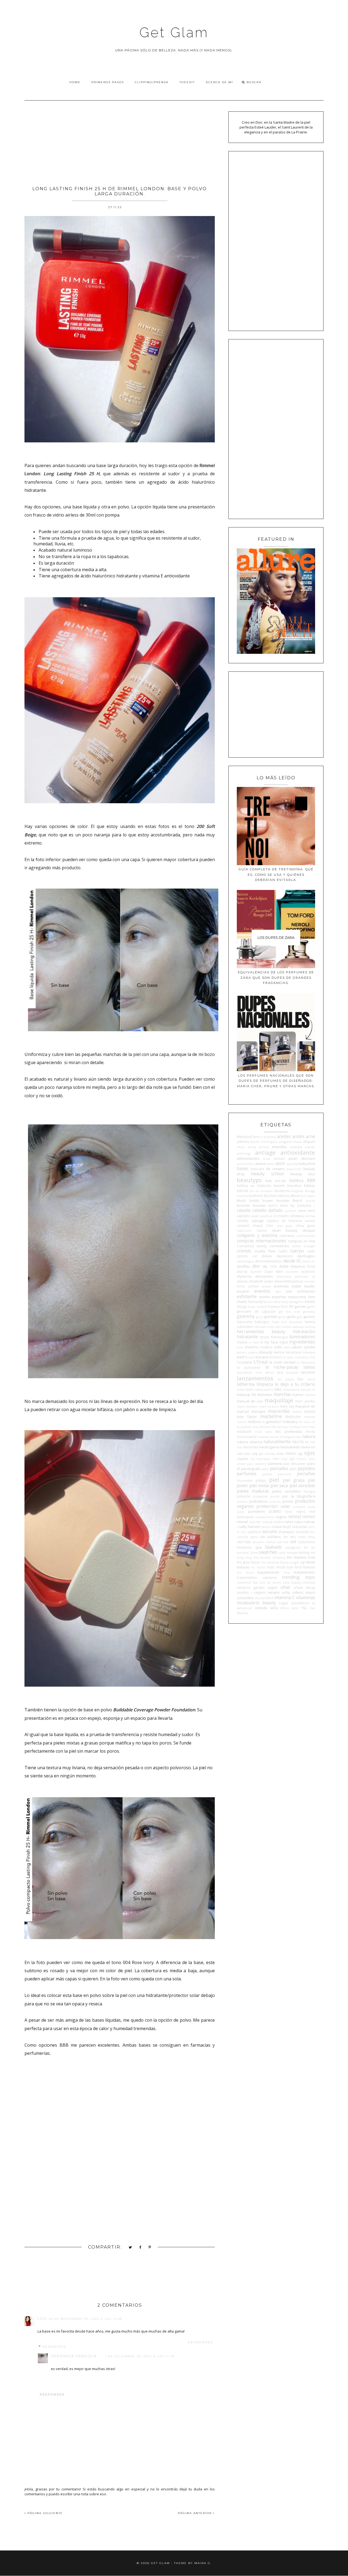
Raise (289, 1512)
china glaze (305, 1226)
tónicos (309, 1567)
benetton (294, 1186)
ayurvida (292, 1164)
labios (309, 1367)
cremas (244, 1251)
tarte (282, 1553)
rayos (301, 1511)
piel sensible (302, 1486)
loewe (241, 1390)
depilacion (285, 1256)
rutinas (309, 1522)
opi (292, 1459)
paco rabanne (257, 1464)
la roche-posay (282, 1367)
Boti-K (298, 1201)
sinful (302, 1537)
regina (281, 1517)
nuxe (280, 1453)
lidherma (246, 1384)
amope (264, 1147)
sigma (254, 1537)
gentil (311, 1307)
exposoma (297, 1297)
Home (75, 82)
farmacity (255, 1302)
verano (274, 1592)
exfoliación (306, 1291)
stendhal (243, 1553)
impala (242, 1342)
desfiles (243, 1266)
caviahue (266, 1216)
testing (304, 1552)
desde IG (292, 1261)
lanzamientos (255, 1378)
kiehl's (242, 1357)
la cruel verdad (282, 1362)
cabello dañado (268, 1210)
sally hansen (250, 1527)
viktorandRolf (264, 1598)
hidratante (247, 1337)
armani (279, 1158)
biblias (310, 1186)
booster (283, 1201)
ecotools (308, 1271)
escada (266, 1286)
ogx (300, 1453)
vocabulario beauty (256, 1603)
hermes (310, 1327)
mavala (310, 1411)
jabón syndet (304, 1347)
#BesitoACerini (248, 1137)
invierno (252, 1347)
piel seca (279, 1486)
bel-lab (281, 1181)
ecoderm (292, 1272)
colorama (287, 1236)
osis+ (312, 1459)
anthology (244, 1153)
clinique (309, 1230)
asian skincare (302, 1158)
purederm (257, 1511)
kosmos (276, 1357)
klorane (262, 1357)
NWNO (291, 1453)
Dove (311, 1266)
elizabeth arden (261, 1281)
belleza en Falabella (254, 1186)
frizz (284, 1306)
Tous (287, 1573)
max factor (247, 1417)
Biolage (310, 1191)
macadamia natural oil (299, 1390)
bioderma (282, 1191)
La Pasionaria (306, 1362)
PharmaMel (245, 1481)
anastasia (296, 1147)
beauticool (294, 1169)
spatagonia (293, 1548)
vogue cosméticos (294, 1603)
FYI (291, 1306)
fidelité (310, 1302)
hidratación (304, 1331)
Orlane (301, 1459)
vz (313, 1603)
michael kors (299, 1427)
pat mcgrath (251, 1469)
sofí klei (283, 1542)
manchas (282, 1394)
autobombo (245, 1164)
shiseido (302, 1532)
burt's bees (278, 1205)
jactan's (242, 1352)
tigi (303, 1562)
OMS (276, 1459)
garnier (300, 1306)
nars (298, 1437)
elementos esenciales (292, 1277)
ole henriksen (260, 1459)
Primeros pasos (108, 82)
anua (267, 1159)
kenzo (279, 1352)
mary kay (287, 1406)
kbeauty (266, 1352)
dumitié (256, 1272)
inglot (284, 1342)
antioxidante (298, 1152)
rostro (278, 1522)
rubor (289, 1522)
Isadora (266, 1347)
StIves (254, 1553)
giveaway (309, 1312)
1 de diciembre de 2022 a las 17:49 (140, 2356)
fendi (277, 1302)
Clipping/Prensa (152, 82)
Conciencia (245, 1246)
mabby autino (264, 1390)
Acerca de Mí (219, 82)
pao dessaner (295, 1464)
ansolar (310, 1147)
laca (280, 1372)
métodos (290, 1422)
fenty (285, 1302)
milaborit (244, 1431)
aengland (285, 1142)
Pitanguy (309, 1492)
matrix (297, 1412)
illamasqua (279, 1337)
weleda (261, 1608)
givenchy (246, 1316)
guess (282, 1317)
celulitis (243, 1221)
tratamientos (304, 1572)
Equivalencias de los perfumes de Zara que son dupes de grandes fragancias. (276, 978)
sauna (266, 1527)
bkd (281, 1196)
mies (312, 1427)
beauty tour (303, 1174)
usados (243, 1592)
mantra (310, 1395)
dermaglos (306, 1256)
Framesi (274, 1306)
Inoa (240, 1347)
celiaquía (297, 1216)
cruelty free (265, 1251)
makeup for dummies (255, 1395)
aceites (284, 1136)
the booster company (270, 1558)
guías (291, 1317)
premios (275, 1502)
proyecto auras (304, 1507)
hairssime (245, 1322)
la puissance (249, 1367)
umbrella (309, 1583)
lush (249, 1389)
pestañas (306, 1474)
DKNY (273, 1267)
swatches (268, 1552)
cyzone (242, 1256)
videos (298, 1592)
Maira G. (203, 2563)
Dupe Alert (274, 1271)
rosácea (267, 1522)
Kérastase (309, 1352)
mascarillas (279, 1411)
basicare (257, 1169)
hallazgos (262, 1322)
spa (258, 1547)
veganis (260, 1592)
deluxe (267, 1256)
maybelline (271, 1416)
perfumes (247, 1474)
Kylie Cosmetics (298, 1357)
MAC (278, 1389)
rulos (298, 1522)
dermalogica (245, 1261)
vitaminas (306, 1598)
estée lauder (303, 1286)
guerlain (271, 1317)
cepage (258, 1221)
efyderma (244, 1276)
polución (244, 1496)
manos (298, 1395)
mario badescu (247, 1406)
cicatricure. (244, 1231)
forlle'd (262, 1307)
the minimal (270, 1562)
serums (270, 1531)
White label (289, 1608)
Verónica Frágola (74, 2356)
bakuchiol (307, 1164)
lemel (311, 1379)
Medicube (293, 1417)
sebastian (300, 1527)
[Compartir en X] (130, 2248)
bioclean (267, 1191)
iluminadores (302, 1337)
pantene (275, 1464)
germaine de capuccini (256, 1311)
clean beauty (285, 1230)
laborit (270, 1373)
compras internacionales (262, 1241)
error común (248, 1286)
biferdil (242, 1191)
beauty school (267, 1174)
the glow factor (248, 1562)
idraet (264, 1337)
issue (287, 1347)
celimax (310, 1216)
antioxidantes (248, 1158)
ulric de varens (270, 1583)
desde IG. (309, 1261)
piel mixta (259, 1486)
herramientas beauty (261, 1331)
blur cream (307, 1196)
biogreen (297, 1191)
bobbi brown (261, 1201)
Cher (270, 1226)
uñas (285, 1587)
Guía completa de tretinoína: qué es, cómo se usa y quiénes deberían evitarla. (276, 875)
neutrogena (269, 1447)
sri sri (309, 1547)
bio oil (254, 1191)
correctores (279, 1246)
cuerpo (297, 1251)
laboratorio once (249, 1373)
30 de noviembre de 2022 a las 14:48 (85, 2319)
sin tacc (290, 1537)
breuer (310, 1201)
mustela (263, 1437)
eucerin (243, 1291)
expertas (279, 1297)
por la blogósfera (299, 1496)
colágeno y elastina (257, 1235)
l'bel (312, 1357)
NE (307, 1442)
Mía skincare (280, 1427)
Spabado (273, 1547)
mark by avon (269, 1406)
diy (265, 1266)
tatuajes (292, 1553)
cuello (283, 1251)
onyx (284, 1459)
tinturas (243, 1567)
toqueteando (268, 1572)
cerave (310, 1221)
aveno (271, 1164)
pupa (240, 1512)
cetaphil (243, 1226)
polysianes (260, 1496)
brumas (259, 1205)
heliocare (260, 1327)
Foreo (252, 1307)
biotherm (256, 1196)
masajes (259, 1411)
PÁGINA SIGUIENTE (44, 2513)
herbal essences (293, 1327)
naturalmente (277, 1442)
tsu (255, 1582)
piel (274, 1480)
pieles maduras (253, 1491)
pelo (293, 1469)
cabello (244, 1210)
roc (258, 1522)
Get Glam (174, 32)
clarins (262, 1230)
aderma (243, 1142)
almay (252, 1147)
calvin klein (306, 1211)
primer (288, 1501)
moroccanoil (247, 1437)
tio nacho (258, 1567)
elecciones (264, 1276)
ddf (255, 1256)
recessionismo (265, 1517)
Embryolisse (293, 1281)
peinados (279, 1468)
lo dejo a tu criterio (295, 1384)
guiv (300, 1317)
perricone (285, 1474)
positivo (242, 1502)
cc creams (281, 1216)
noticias (270, 1454)
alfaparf (309, 1142)
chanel (258, 1226)
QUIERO (275, 1511)
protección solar (273, 1506)
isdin (278, 1347)
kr (285, 1357)
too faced (245, 1573)
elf (313, 1277)
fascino (268, 1302)
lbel (300, 1379)
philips (261, 1480)
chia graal (285, 1226)
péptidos (306, 1468)
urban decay (304, 1587)
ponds (275, 1496)
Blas (288, 1196)
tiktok (311, 1562)
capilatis (243, 1216)
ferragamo (297, 1302)
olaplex (243, 1459)
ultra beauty (292, 1583)
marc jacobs (305, 1401)
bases (243, 1168)
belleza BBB (302, 1180)
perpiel (267, 1474)
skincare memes (264, 1542)
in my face (269, 1342)
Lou (42, 2318)
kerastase (293, 1352)
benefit (279, 1186)
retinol (294, 1517)
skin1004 (244, 1542)
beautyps (249, 1180)
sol (293, 1542)
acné (310, 1136)
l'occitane (245, 1362)
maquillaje (279, 1400)
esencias (281, 1286)
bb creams (275, 1169)
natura (309, 1436)
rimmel (242, 1522)
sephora (254, 1532)
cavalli (255, 1216)
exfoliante (247, 1296)
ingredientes (302, 1342)
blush (241, 1201)
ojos (310, 1453)
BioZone (271, 1196)
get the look (290, 1312)
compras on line (302, 1241)
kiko (251, 1357)
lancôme (308, 1372)
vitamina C (285, 1598)
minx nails (263, 1432)
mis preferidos (289, 1431)
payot (265, 1469)
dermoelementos (269, 1261)
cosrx (296, 1246)
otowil (241, 1464)
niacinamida (290, 1447)
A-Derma (270, 1137)
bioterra (242, 1196)
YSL (304, 1608)
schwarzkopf (281, 1527)
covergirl (309, 1246)
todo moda (276, 1567)
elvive (279, 1281)
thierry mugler (290, 1562)
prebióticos (259, 1501)
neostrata (251, 1447)
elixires (242, 1281)
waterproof (244, 1608)
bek (269, 1181)
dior (256, 1266)
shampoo (286, 1532)
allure (241, 1147)
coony (262, 1246)
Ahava (297, 1142)
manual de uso (250, 1401)
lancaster (292, 1373)
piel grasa (294, 1480)
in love (254, 1342)
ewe (278, 1292)
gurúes (309, 1317)
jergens (253, 1352)
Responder (201, 2342)
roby (252, 1522)
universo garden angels (257, 1587)
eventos (262, 1291)
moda (310, 1431)
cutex (311, 1251)
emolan (310, 1281)
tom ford (294, 1567)
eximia (264, 1297)
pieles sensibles (286, 1491)
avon (280, 1163)
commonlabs (306, 1236)
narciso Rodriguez (282, 1437)
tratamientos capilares (257, 1577)
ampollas (279, 1147)
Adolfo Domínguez (264, 1142)
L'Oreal (261, 1362)
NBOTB (298, 1442)
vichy (286, 1592)
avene (260, 1164)
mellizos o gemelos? (265, 1422)
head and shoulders (287, 1322)
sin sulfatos (271, 1537)
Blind (295, 1196)
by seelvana (301, 1205)
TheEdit (187, 82)
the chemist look (301, 1557)
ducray (242, 1271)
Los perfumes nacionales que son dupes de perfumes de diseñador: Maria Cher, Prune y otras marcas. (276, 1081)
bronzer (243, 1205)
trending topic (299, 1577)
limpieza (265, 1384)
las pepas (286, 1379)
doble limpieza (292, 1266)
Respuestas (54, 2347)
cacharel (290, 1211)
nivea (305, 1447)
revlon (309, 1517)
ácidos (298, 1136)
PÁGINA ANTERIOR (195, 2513)
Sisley (311, 1537)
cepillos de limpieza (284, 1221)
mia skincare (261, 1427)
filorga (242, 1306)
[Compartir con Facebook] (140, 2248)
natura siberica (250, 1442)
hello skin (274, 1327)
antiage (265, 1152)
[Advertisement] (120, 141)
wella (274, 1608)
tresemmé (244, 1583)
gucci (260, 1317)
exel (289, 1291)
